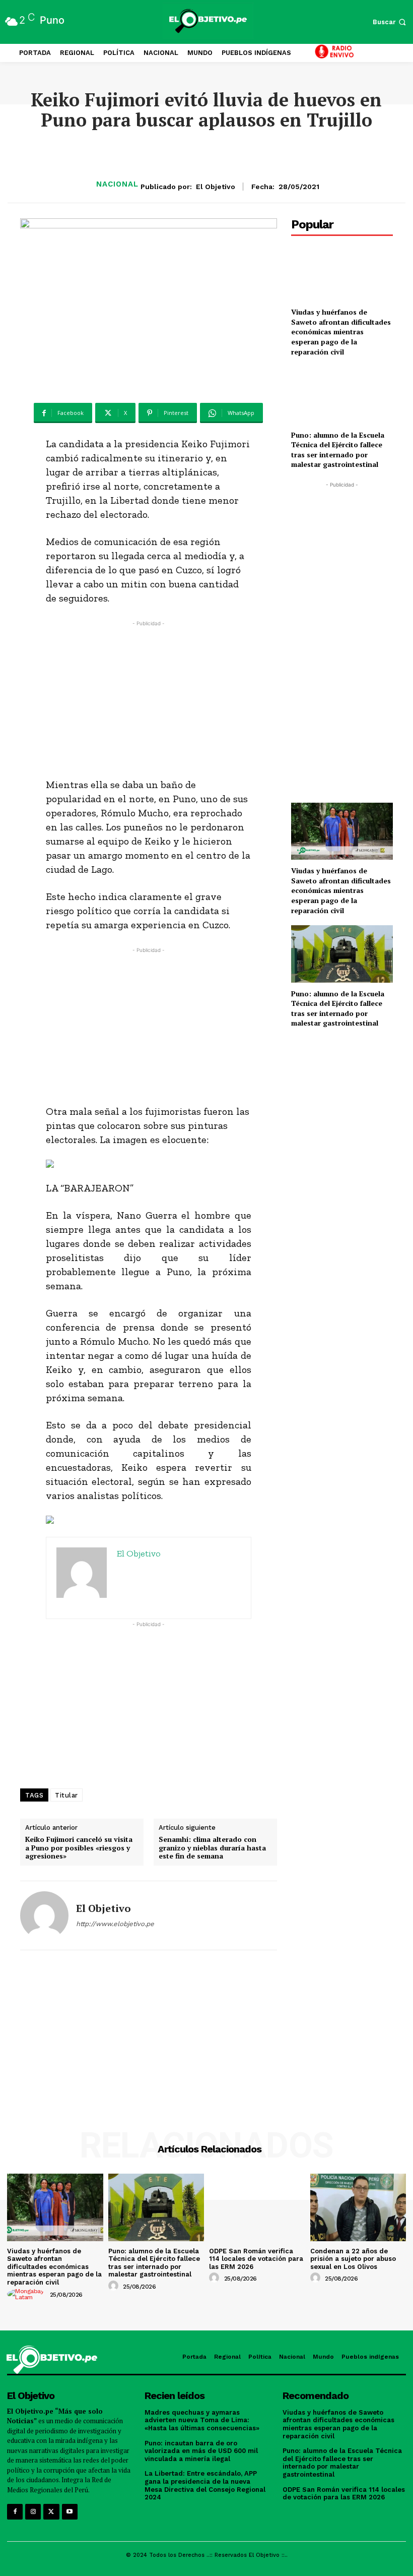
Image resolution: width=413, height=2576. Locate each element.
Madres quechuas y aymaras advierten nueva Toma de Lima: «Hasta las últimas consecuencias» (202, 2420)
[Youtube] (70, 2512)
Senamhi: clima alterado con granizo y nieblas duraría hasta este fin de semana (212, 1848)
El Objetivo (216, 187)
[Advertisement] (149, 699)
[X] (51, 2512)
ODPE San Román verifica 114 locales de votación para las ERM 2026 (256, 2259)
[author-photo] (27, 2294)
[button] (390, 22)
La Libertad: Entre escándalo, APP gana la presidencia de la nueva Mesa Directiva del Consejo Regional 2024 (205, 2485)
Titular (66, 1795)
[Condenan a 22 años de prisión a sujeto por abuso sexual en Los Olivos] (358, 2207)
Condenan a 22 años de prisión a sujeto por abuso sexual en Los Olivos (353, 2259)
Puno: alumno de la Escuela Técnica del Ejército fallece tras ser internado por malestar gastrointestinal (338, 450)
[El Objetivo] (44, 1915)
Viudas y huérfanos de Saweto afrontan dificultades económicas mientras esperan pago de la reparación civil (341, 332)
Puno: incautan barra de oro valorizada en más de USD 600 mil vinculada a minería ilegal (201, 2451)
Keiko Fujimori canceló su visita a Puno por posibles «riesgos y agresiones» (79, 1848)
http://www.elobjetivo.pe (115, 1924)
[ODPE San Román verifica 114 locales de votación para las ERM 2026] (257, 2207)
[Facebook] (15, 2512)
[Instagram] (33, 2512)
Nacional (117, 184)
